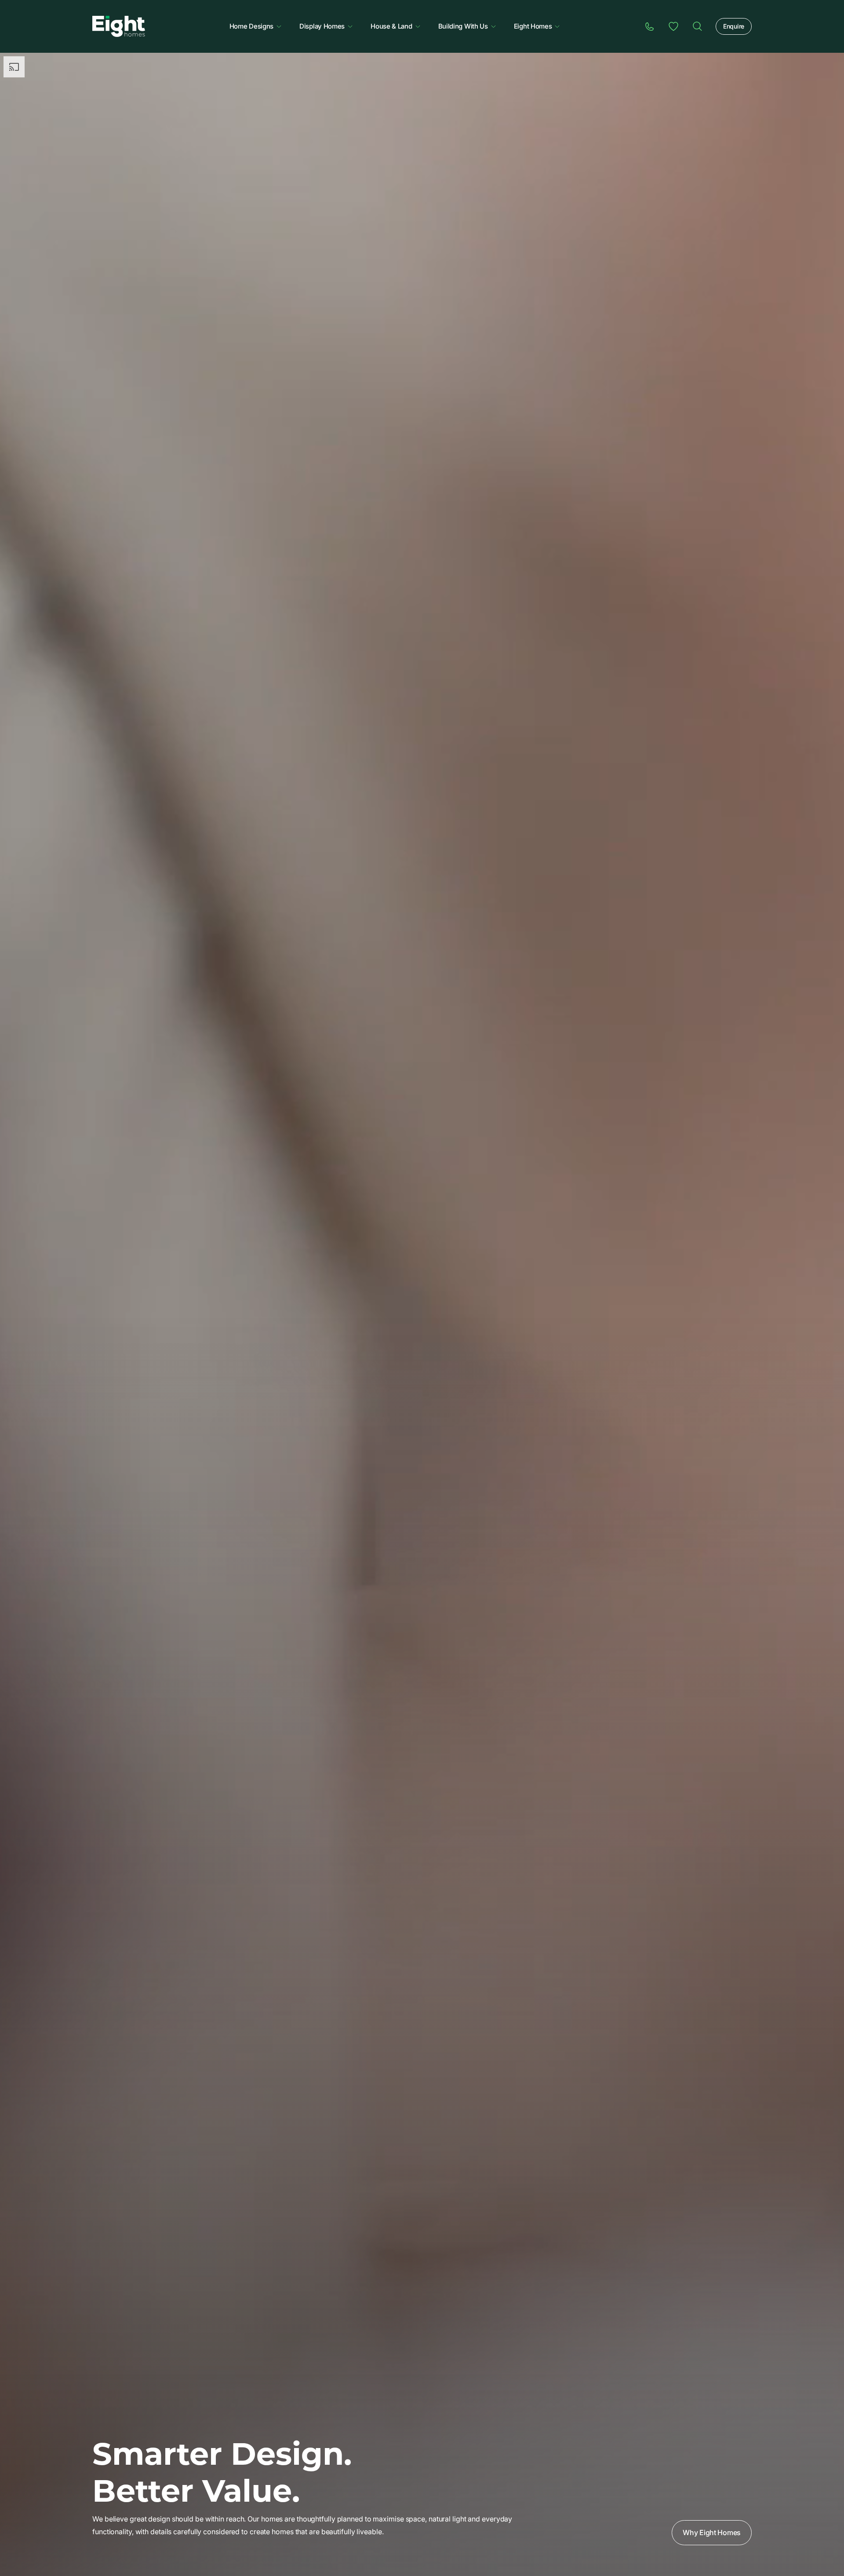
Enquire (734, 26)
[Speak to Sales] (650, 26)
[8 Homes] (119, 26)
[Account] (673, 26)
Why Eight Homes (712, 2532)
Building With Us (463, 26)
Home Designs (251, 26)
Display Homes (322, 26)
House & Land (391, 26)
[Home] (697, 26)
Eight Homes (533, 26)
